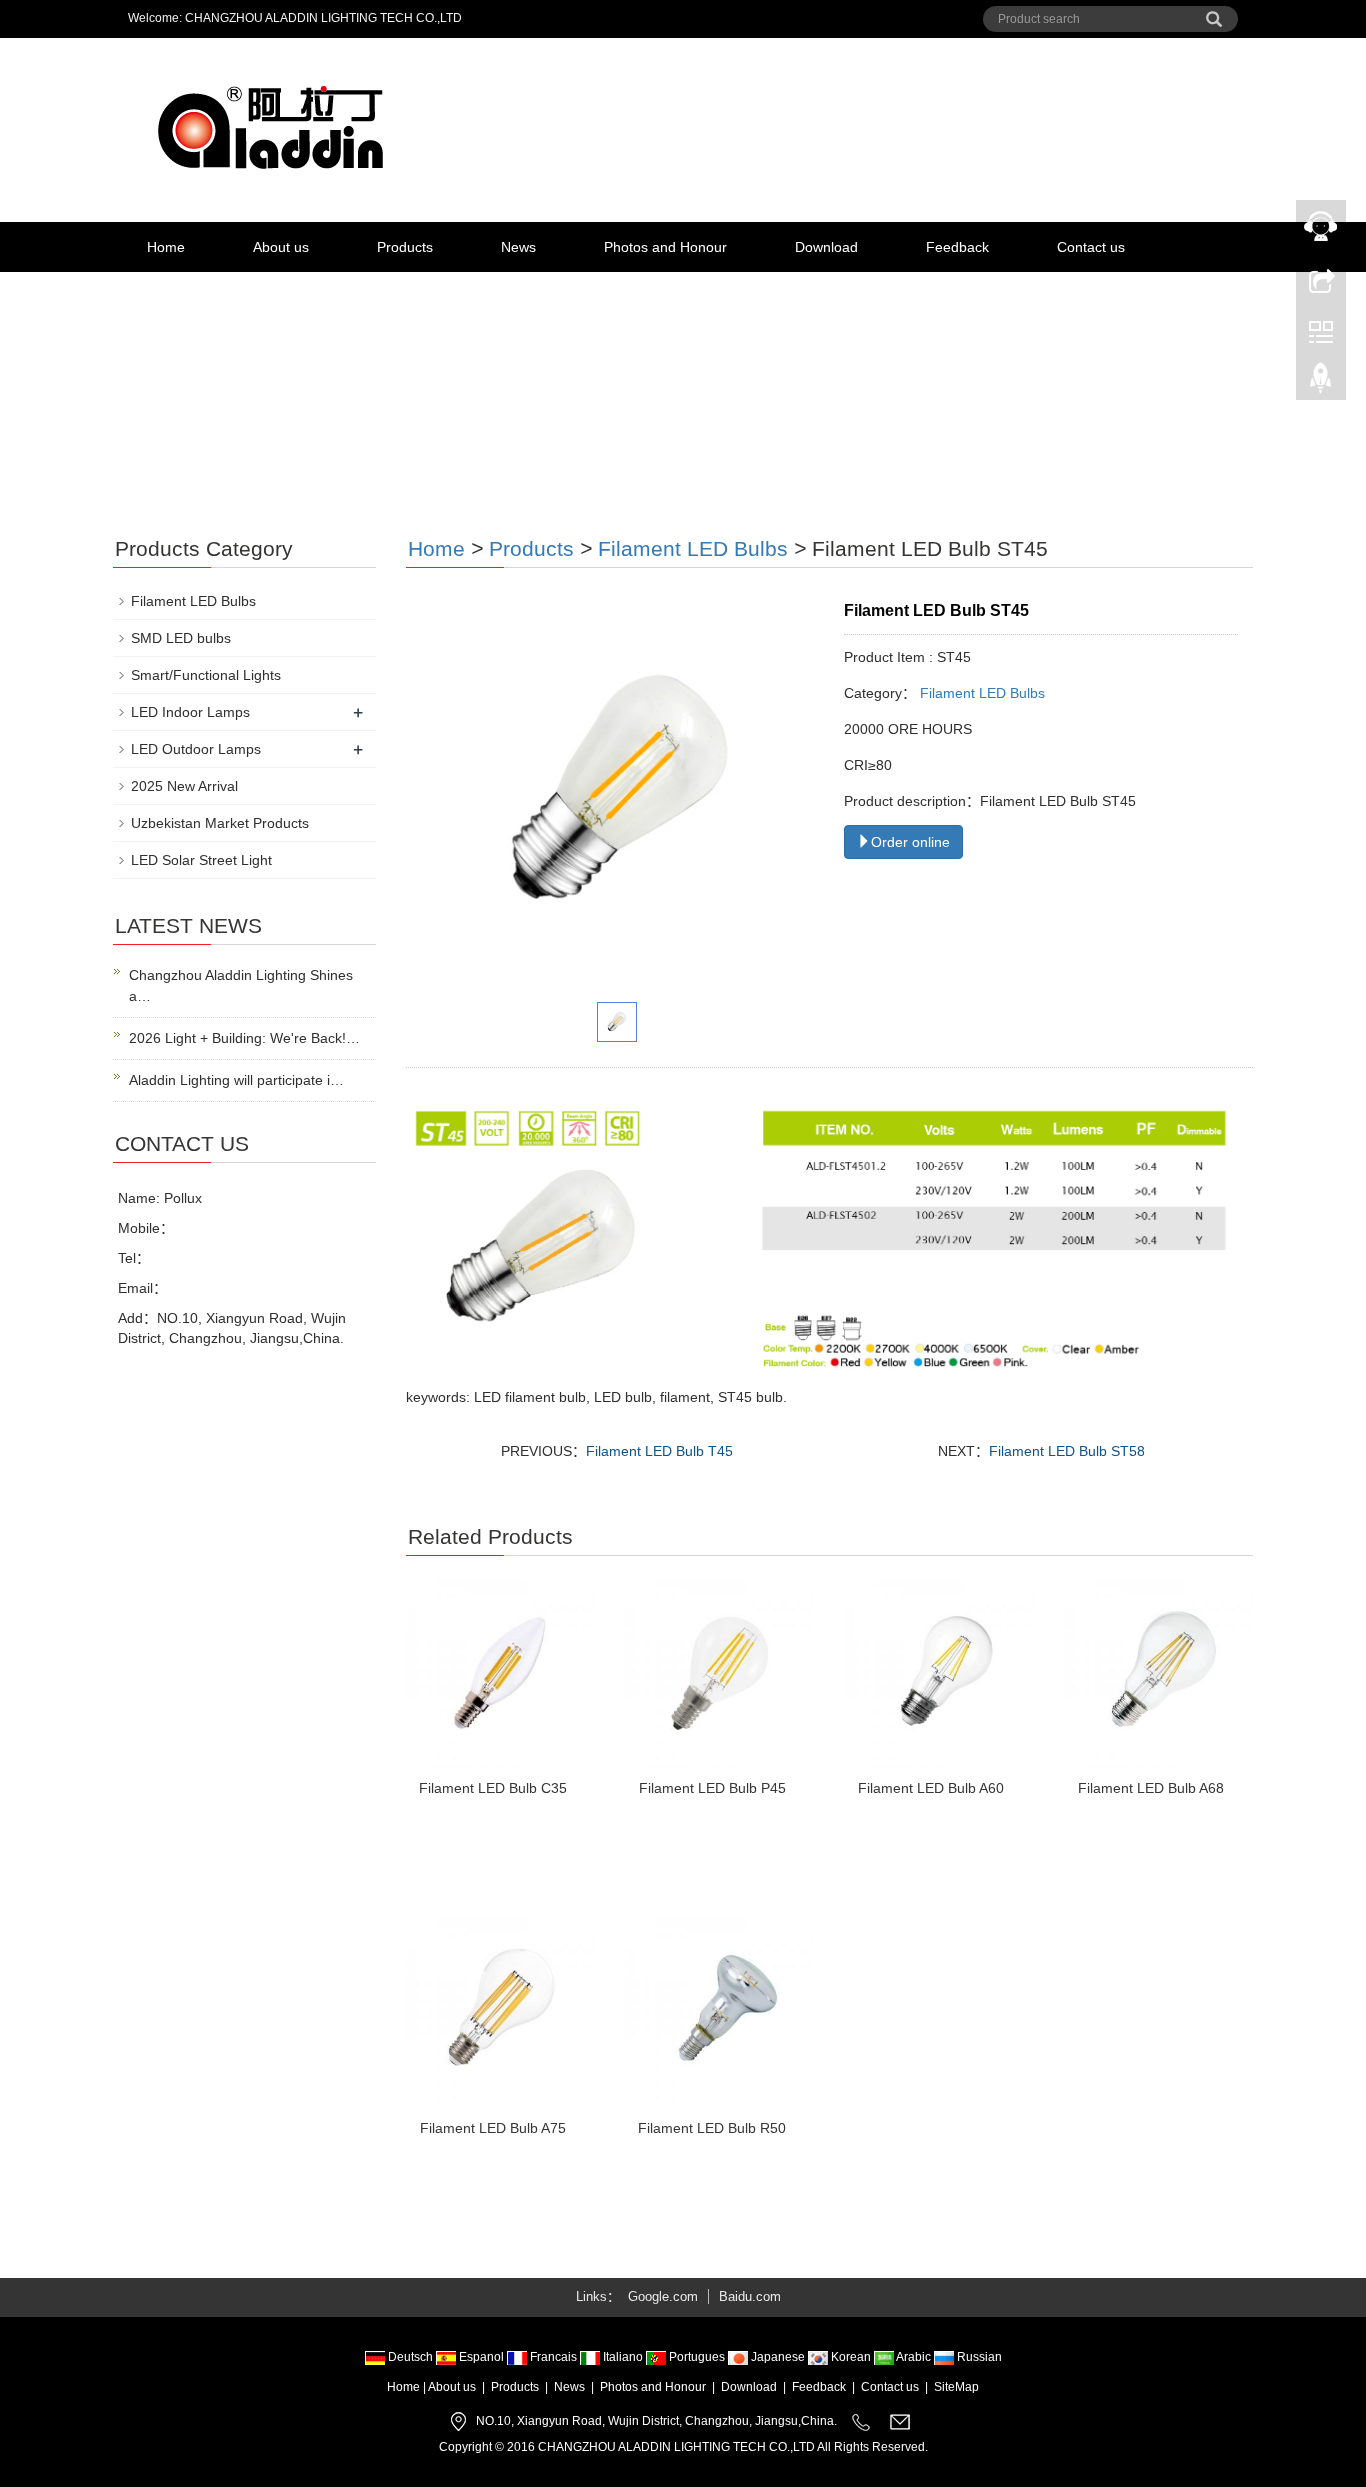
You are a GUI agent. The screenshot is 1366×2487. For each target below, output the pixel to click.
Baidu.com (750, 2296)
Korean (851, 2357)
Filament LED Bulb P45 (712, 1788)
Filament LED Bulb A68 (1151, 1788)
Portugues (697, 2357)
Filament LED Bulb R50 (712, 2128)
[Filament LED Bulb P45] (719, 1672)
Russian (978, 2357)
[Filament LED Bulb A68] (1158, 1672)
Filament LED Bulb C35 (493, 1788)
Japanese (778, 2357)
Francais (553, 2357)
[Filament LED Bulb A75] (500, 2012)
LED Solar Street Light (201, 860)
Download (826, 247)
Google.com (663, 2296)
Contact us (1091, 247)
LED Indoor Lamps (190, 712)
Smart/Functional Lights (206, 675)
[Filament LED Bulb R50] (719, 2012)
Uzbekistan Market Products (220, 823)
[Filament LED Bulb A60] (938, 1672)
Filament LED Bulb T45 (659, 1451)
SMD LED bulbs (181, 638)
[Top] (1321, 383)
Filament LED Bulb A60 (931, 1788)
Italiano (623, 2357)
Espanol (481, 2357)
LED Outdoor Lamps (196, 749)
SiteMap (956, 2387)
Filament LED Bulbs (693, 548)
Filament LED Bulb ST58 (1067, 1451)
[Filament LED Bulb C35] (500, 1672)
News (518, 247)
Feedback (957, 247)
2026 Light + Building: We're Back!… (244, 1038)
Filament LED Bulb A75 (493, 2128)
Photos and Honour (665, 247)
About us (281, 247)
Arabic (914, 2357)
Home (166, 247)
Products (405, 247)
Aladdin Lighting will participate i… (236, 1080)
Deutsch (410, 2357)
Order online (910, 842)
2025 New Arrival (184, 786)
